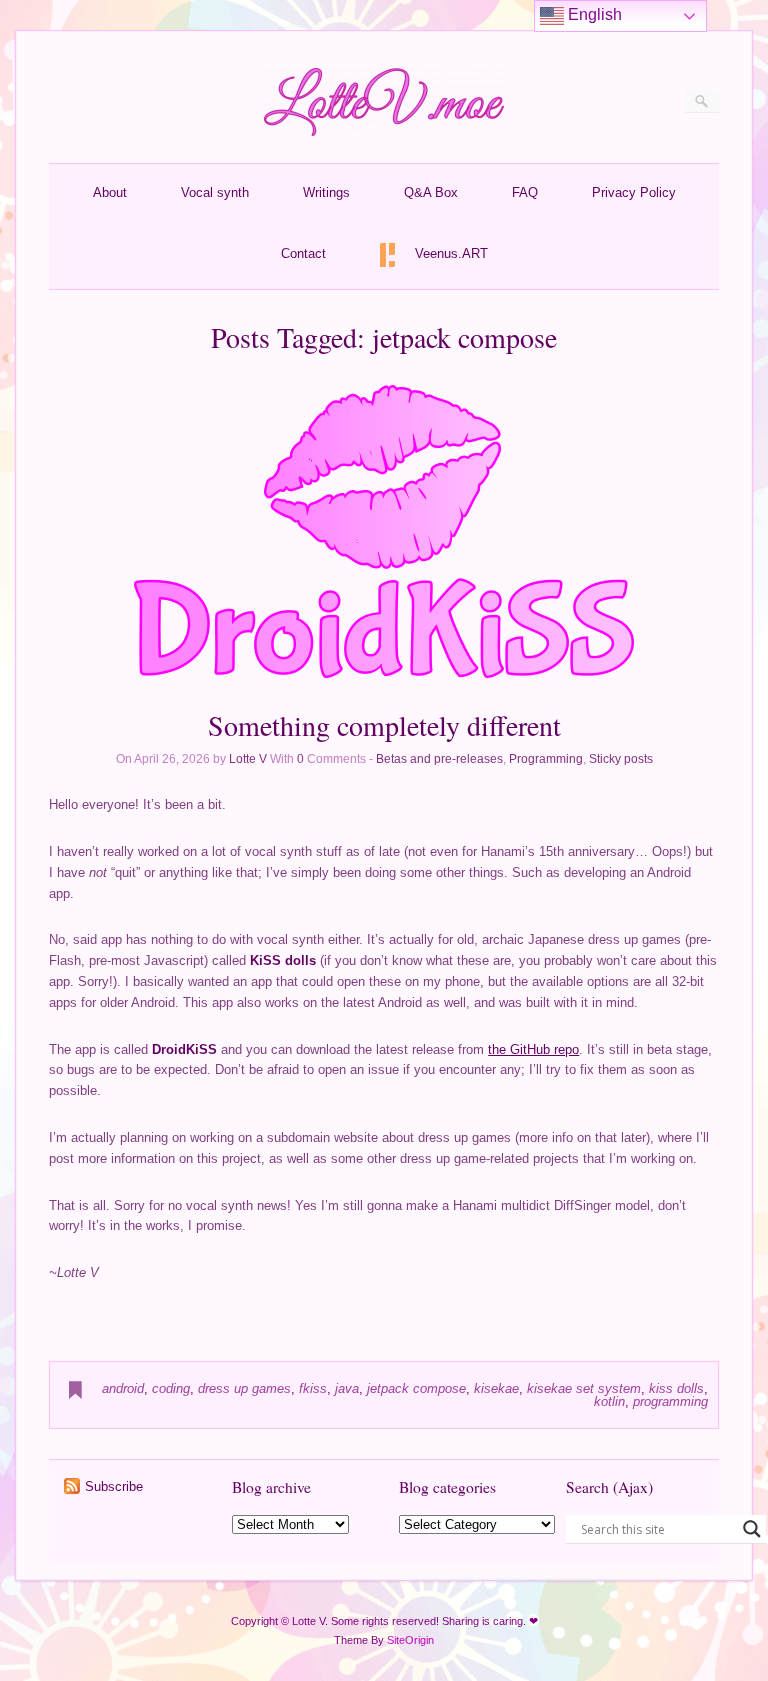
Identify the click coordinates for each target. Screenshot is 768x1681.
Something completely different (384, 725)
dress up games (244, 1388)
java (347, 1388)
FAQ (525, 192)
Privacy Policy (634, 192)
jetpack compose (416, 1388)
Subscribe (114, 1486)
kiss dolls (676, 1388)
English (593, 14)
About (110, 192)
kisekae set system (584, 1388)
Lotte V (248, 759)
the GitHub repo (533, 1049)
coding (171, 1388)
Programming (546, 759)
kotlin (609, 1401)
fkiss (313, 1388)
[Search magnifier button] (752, 1529)
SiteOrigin (410, 1640)
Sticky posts (621, 759)
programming (670, 1401)
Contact (303, 253)
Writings (326, 192)
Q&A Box (431, 192)
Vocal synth (215, 192)
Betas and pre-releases (439, 759)
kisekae (496, 1388)
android (123, 1388)
